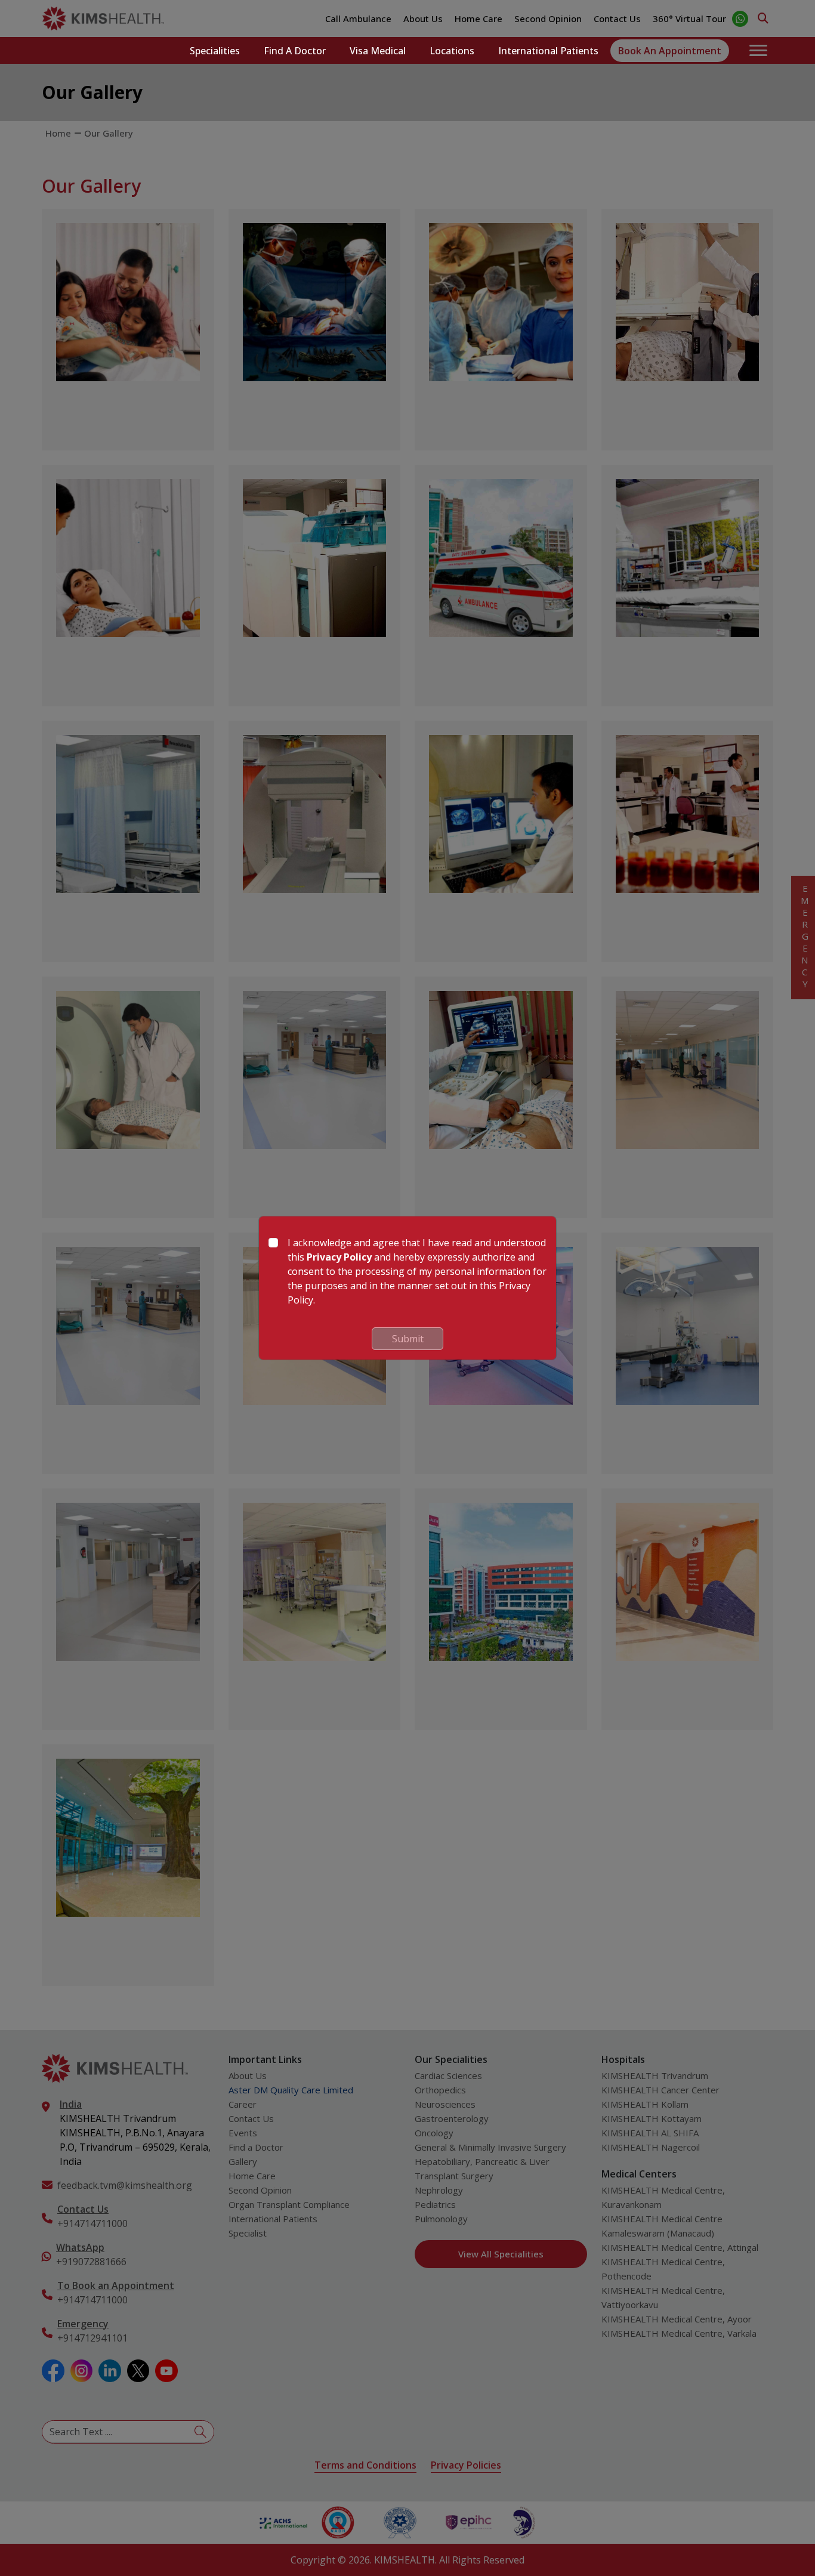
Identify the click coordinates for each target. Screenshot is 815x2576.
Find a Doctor (295, 51)
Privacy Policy (339, 1257)
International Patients (548, 51)
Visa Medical (378, 51)
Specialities (215, 51)
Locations (452, 51)
